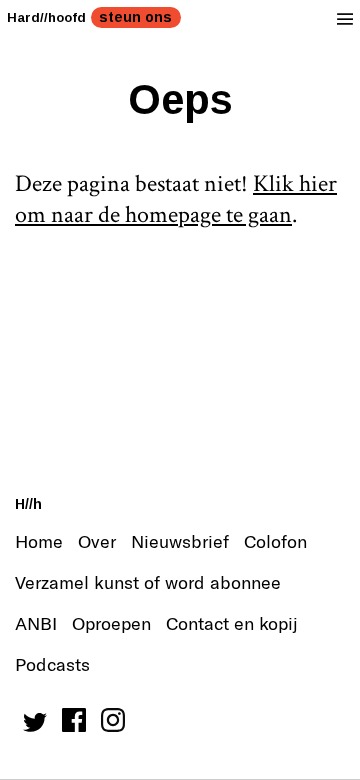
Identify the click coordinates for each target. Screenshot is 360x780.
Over (97, 541)
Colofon (275, 541)
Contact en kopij (232, 623)
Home (39, 541)
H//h (28, 504)
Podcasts (52, 664)
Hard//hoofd (46, 17)
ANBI (36, 623)
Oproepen (111, 623)
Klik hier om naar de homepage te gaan (176, 199)
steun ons (135, 17)
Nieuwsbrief (180, 541)
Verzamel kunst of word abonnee (148, 582)
